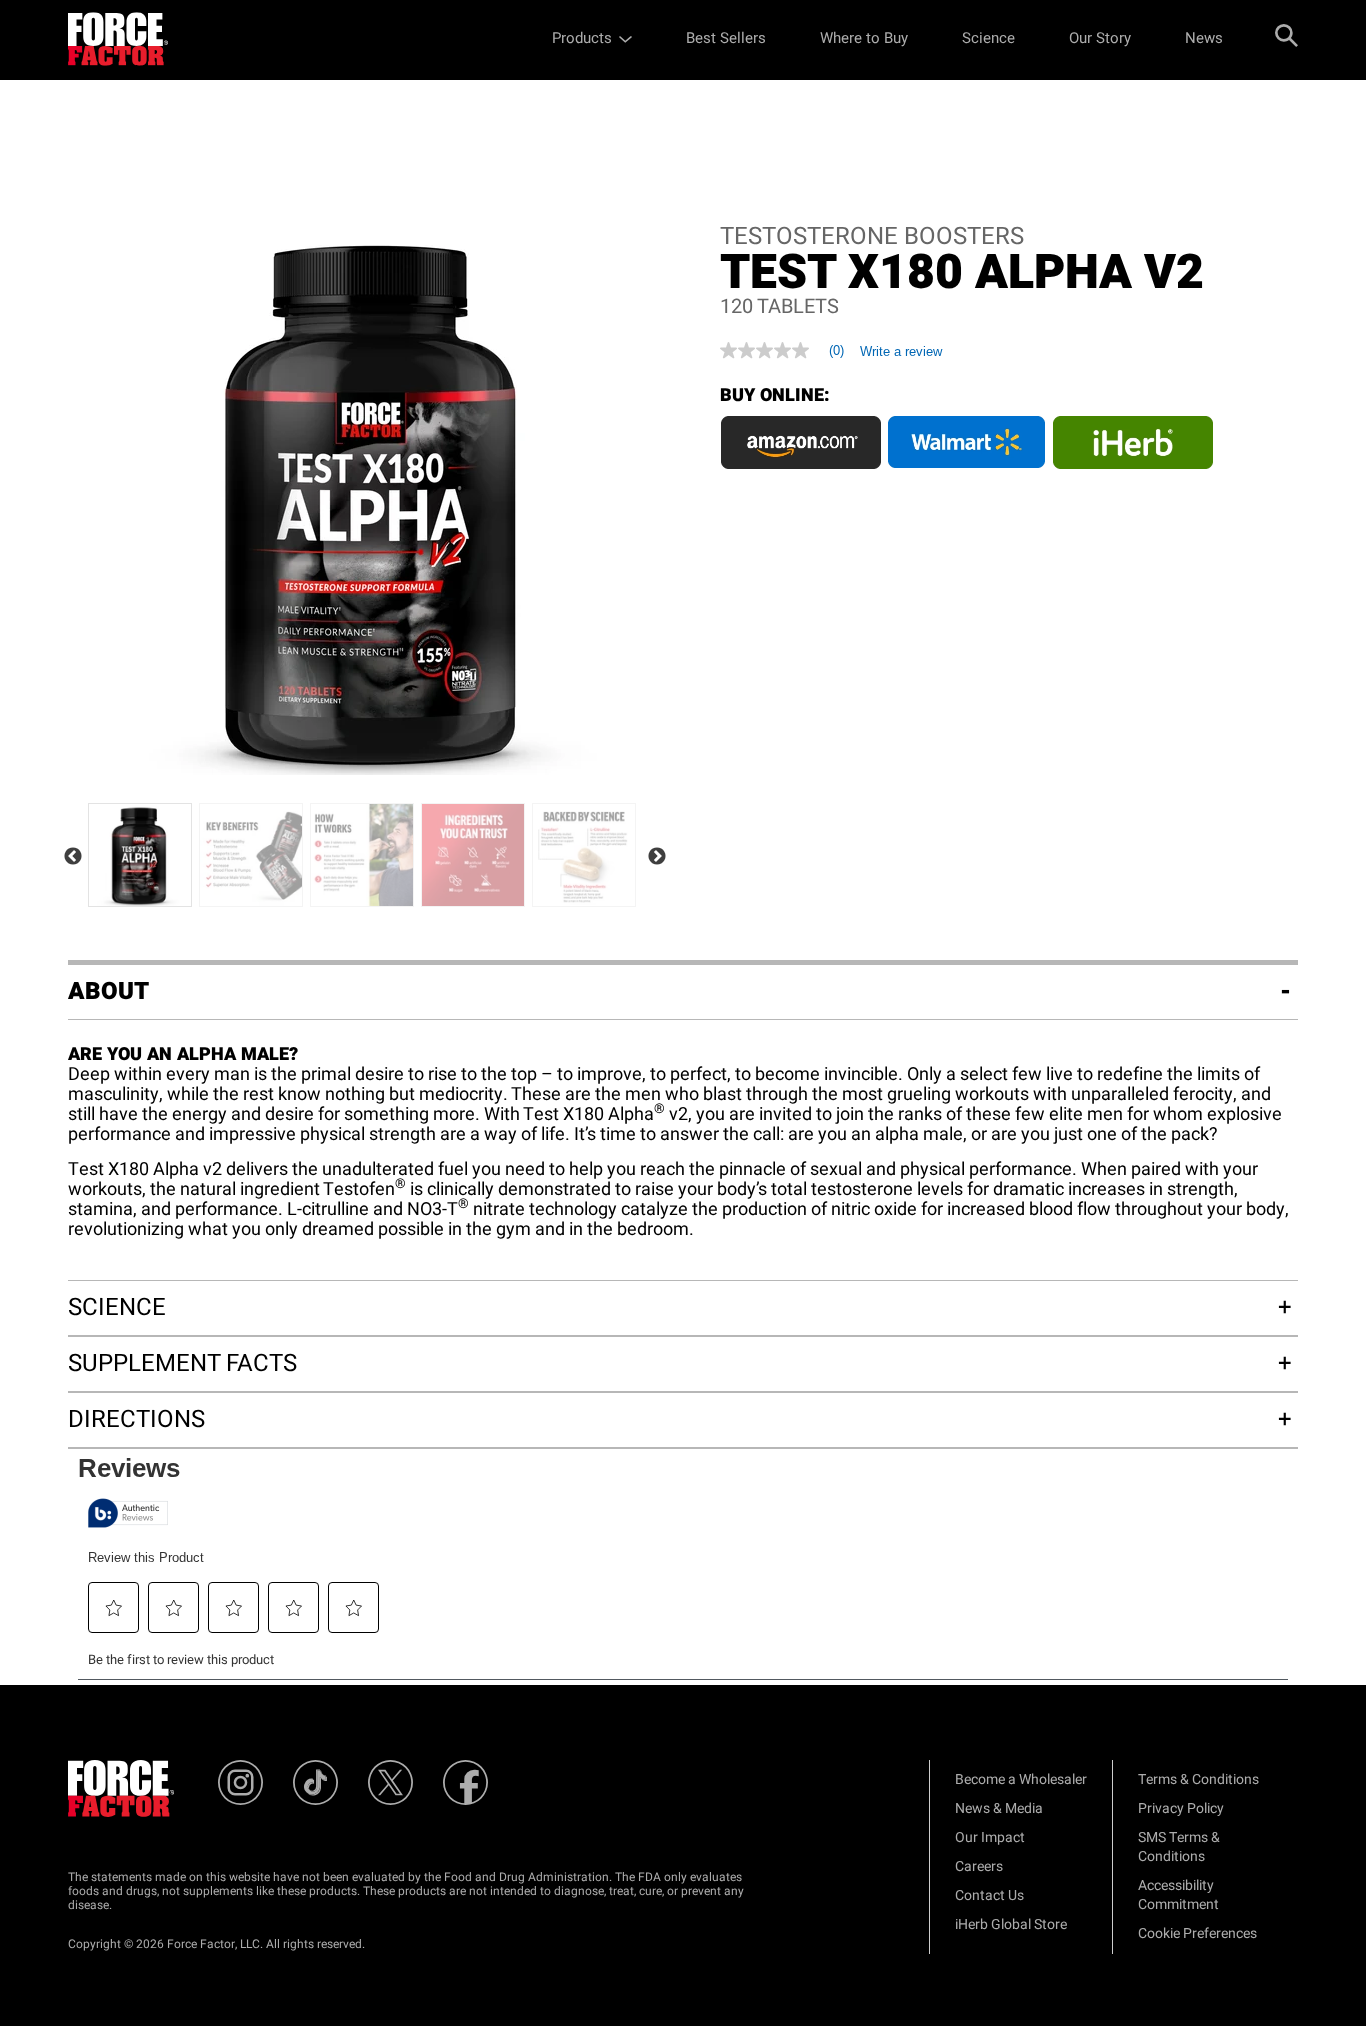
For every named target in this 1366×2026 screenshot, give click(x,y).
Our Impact (990, 1837)
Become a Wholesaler (1021, 1779)
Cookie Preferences (1197, 1933)
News (1204, 38)
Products (582, 38)
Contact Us (989, 1895)
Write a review (901, 351)
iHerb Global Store (1011, 1924)
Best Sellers (726, 38)
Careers (979, 1866)
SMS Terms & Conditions (1179, 1847)
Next (657, 857)
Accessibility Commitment (1178, 1895)
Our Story (1100, 38)
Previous (73, 857)
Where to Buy (864, 38)
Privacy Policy (1181, 1808)
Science (988, 38)
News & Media (999, 1808)
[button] (114, 1608)
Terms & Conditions (1198, 1779)
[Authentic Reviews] (128, 1513)
